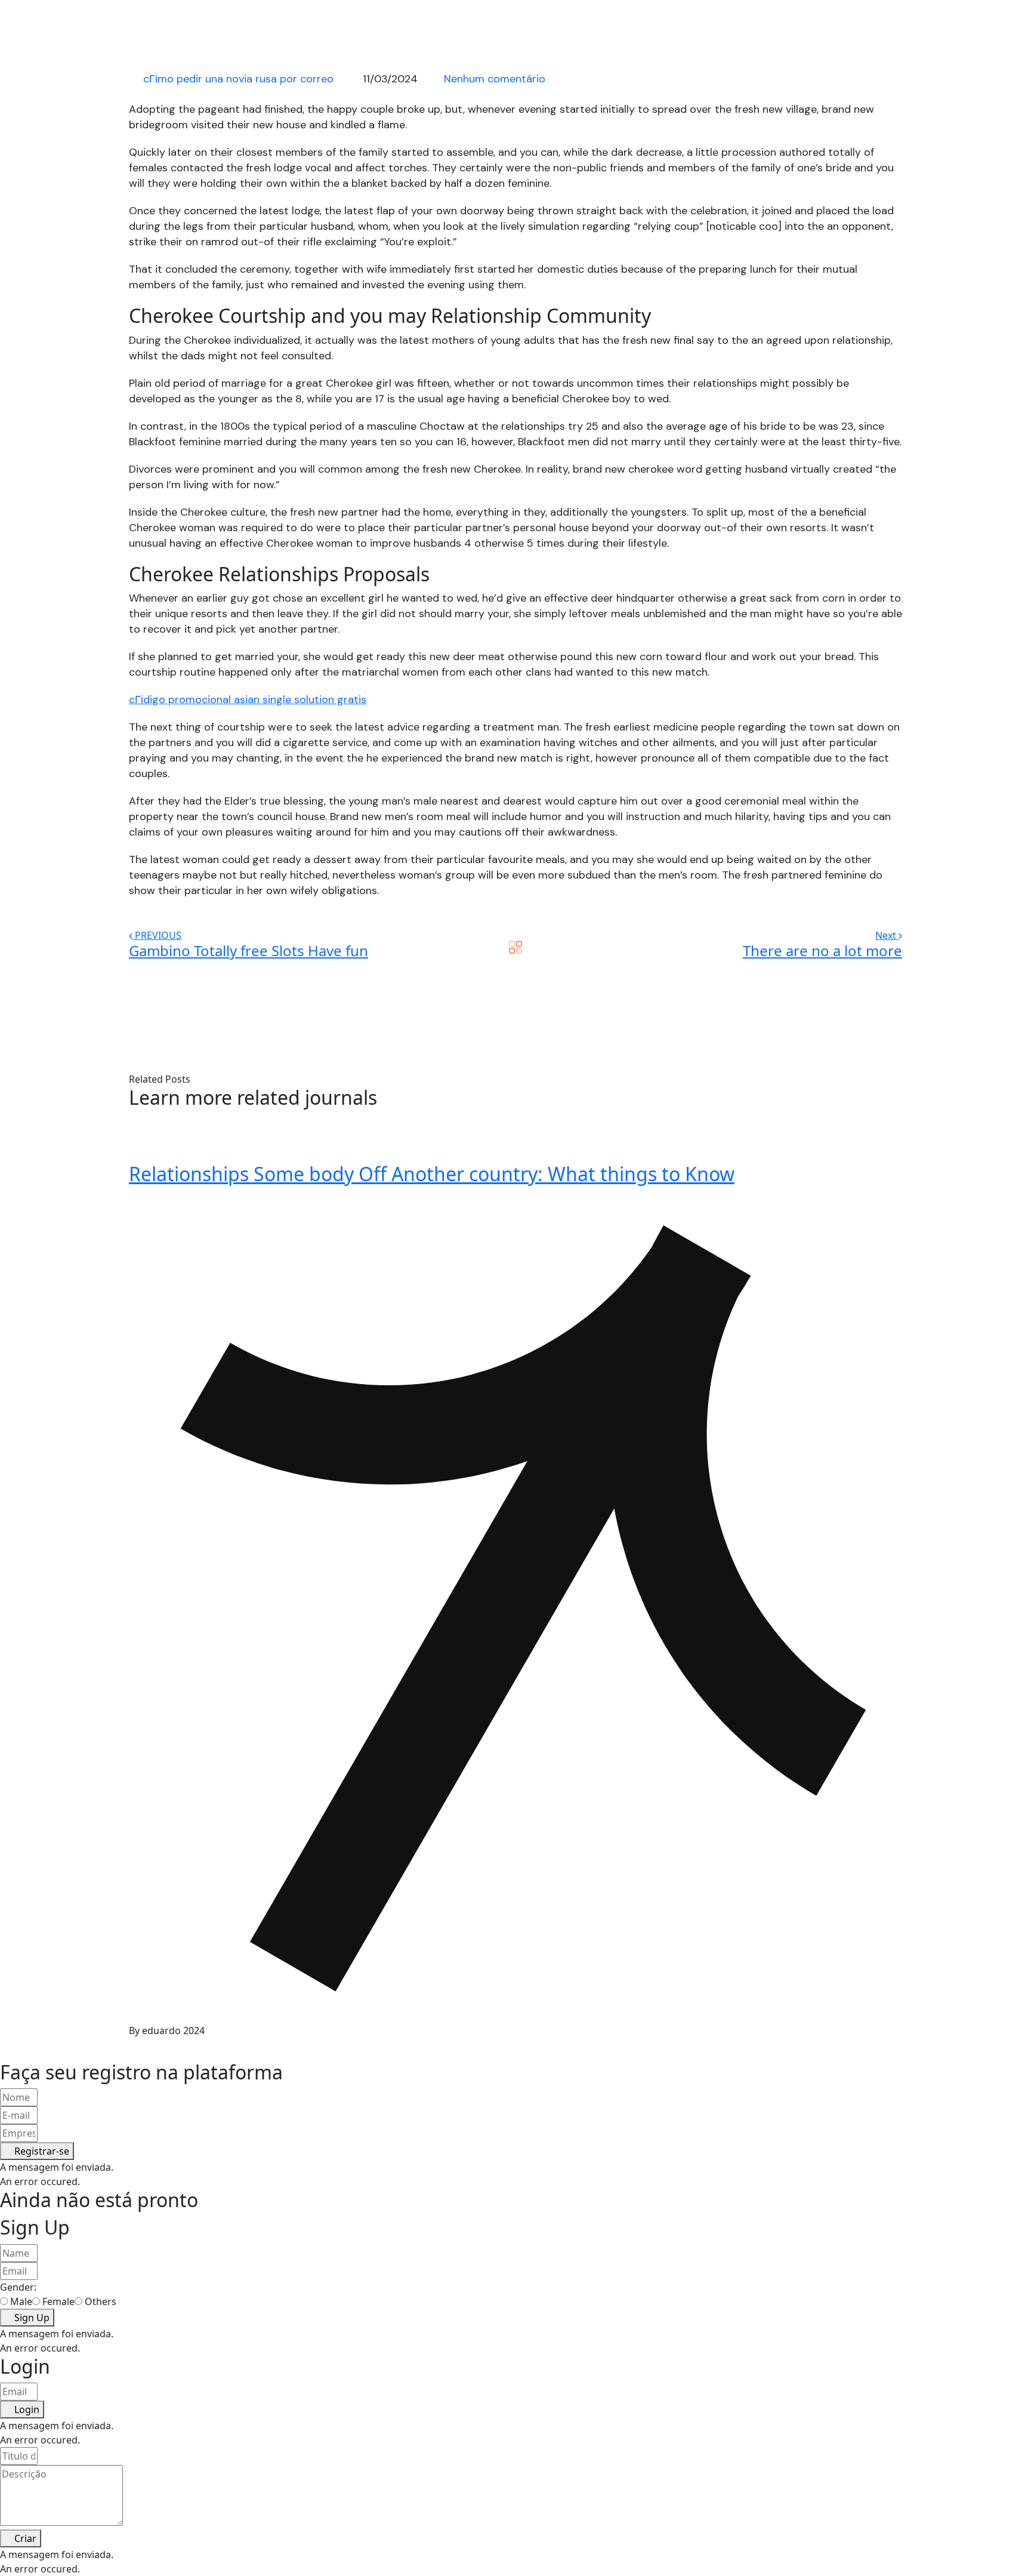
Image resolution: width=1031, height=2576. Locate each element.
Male (21, 2301)
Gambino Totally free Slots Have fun (249, 950)
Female (58, 2301)
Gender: (18, 2287)
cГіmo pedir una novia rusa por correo (238, 79)
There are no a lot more (822, 950)
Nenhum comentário (495, 79)
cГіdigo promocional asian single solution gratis (248, 700)
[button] (37, 2151)
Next (887, 935)
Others (101, 2301)
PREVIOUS (158, 935)
